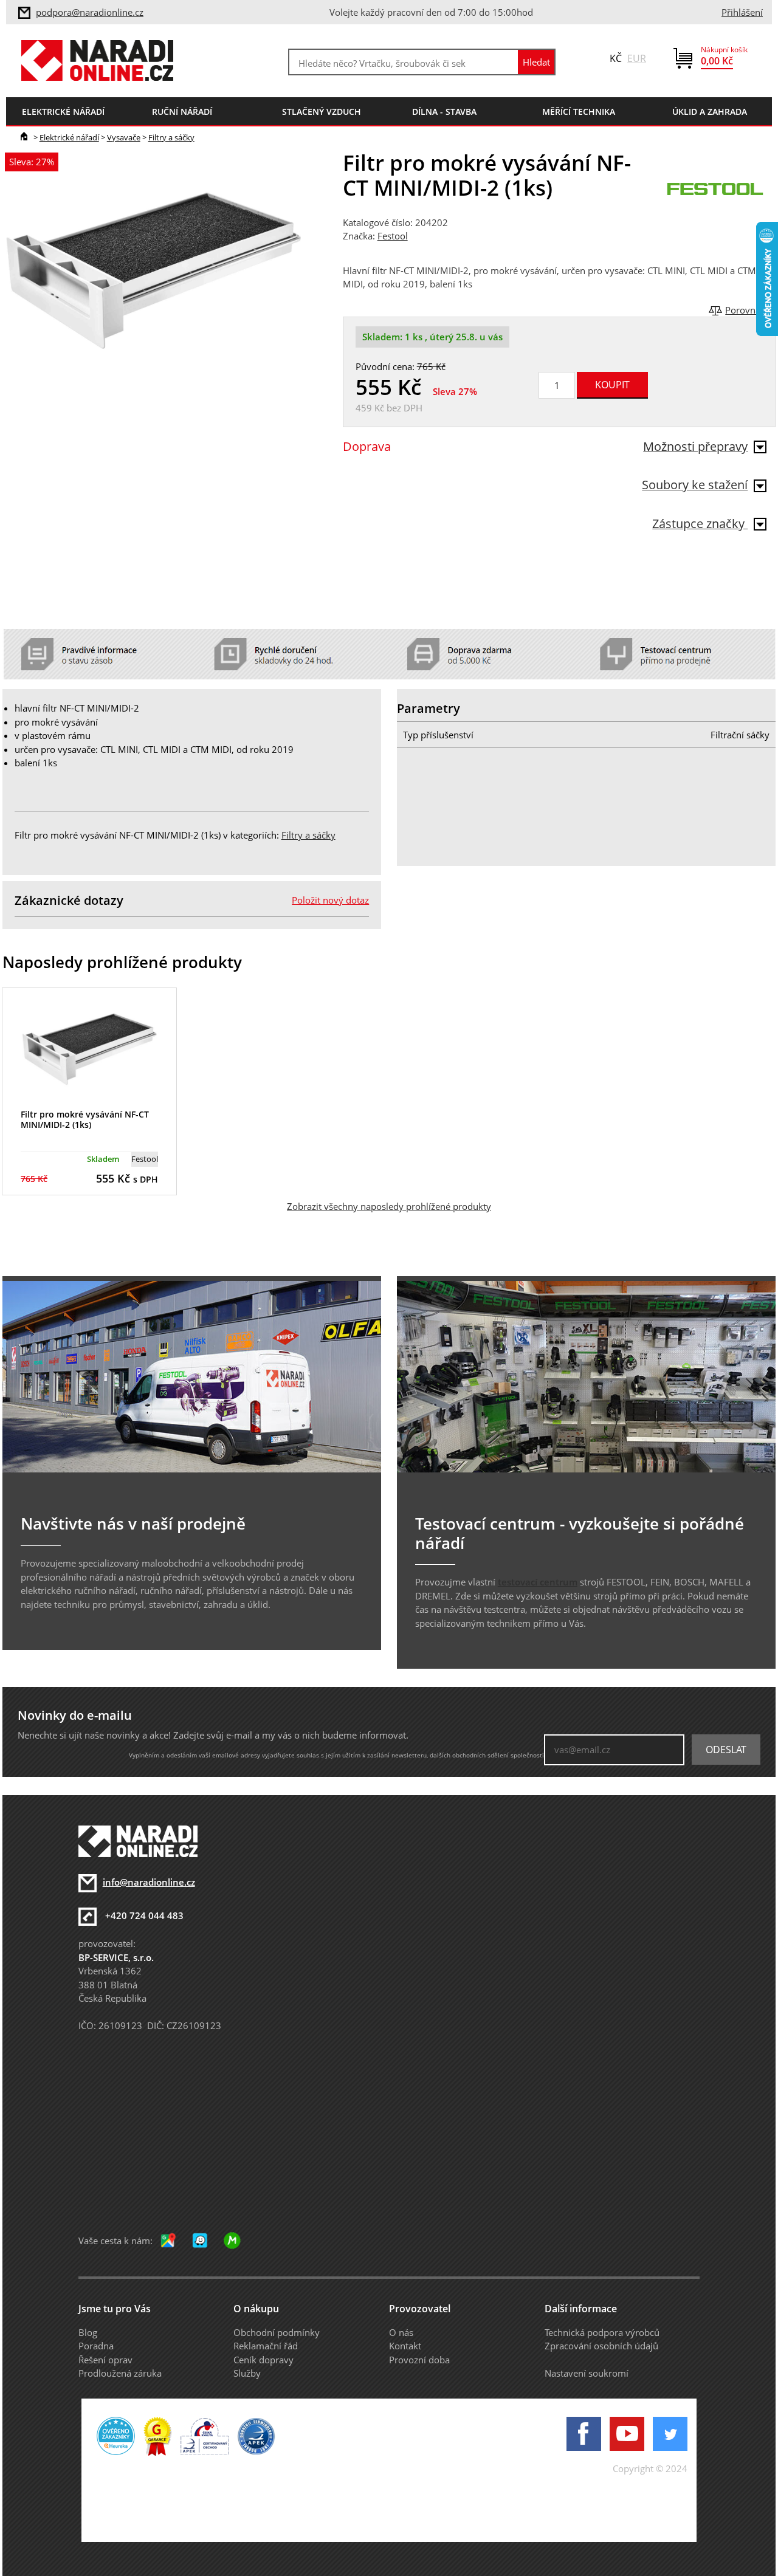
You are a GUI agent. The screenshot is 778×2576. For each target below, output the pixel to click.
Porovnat (744, 310)
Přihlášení (742, 12)
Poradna (96, 2346)
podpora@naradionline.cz (90, 12)
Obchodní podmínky (277, 2332)
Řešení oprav (105, 2360)
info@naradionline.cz (149, 1882)
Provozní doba (419, 2360)
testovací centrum (538, 1582)
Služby (247, 2373)
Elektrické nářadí (69, 137)
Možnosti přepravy (695, 446)
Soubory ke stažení (695, 485)
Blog (88, 2332)
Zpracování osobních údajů (601, 2346)
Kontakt (405, 2346)
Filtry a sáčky (171, 137)
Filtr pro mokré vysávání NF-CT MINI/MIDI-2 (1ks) (85, 1119)
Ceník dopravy (263, 2360)
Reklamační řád (266, 2346)
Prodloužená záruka (120, 2373)
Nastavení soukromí (587, 2373)
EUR (637, 58)
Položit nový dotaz (330, 900)
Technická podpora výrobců (602, 2332)
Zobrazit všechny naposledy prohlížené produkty (389, 1206)
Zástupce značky (700, 524)
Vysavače (124, 137)
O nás (401, 2332)
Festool (393, 236)
